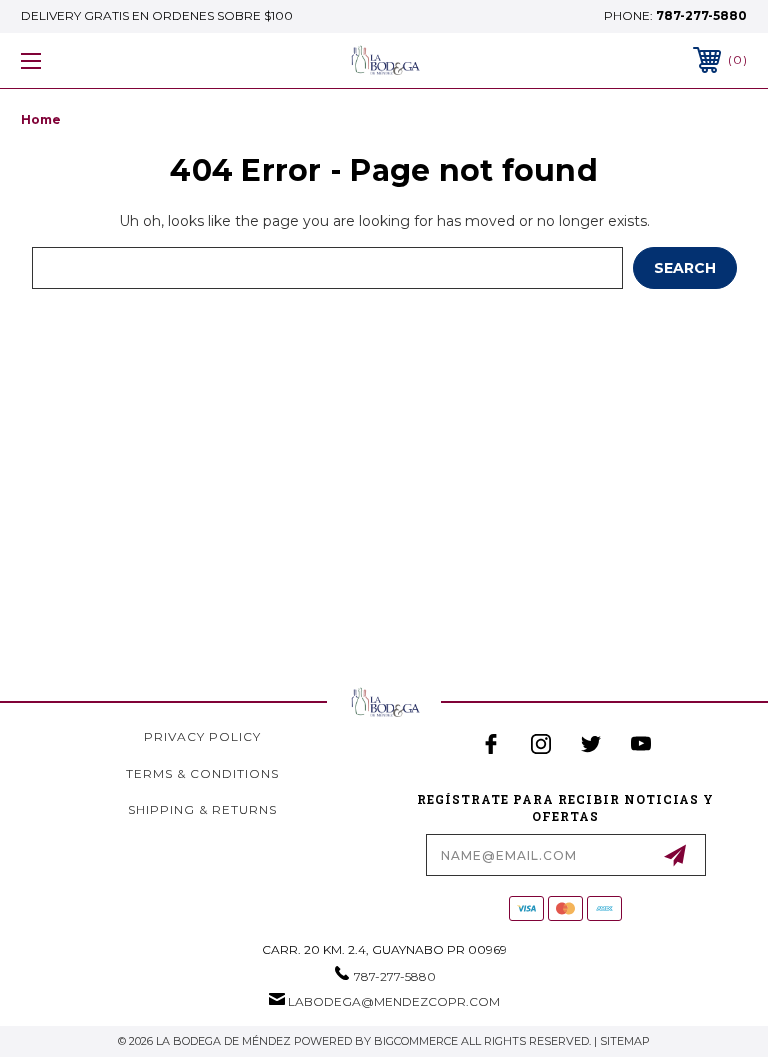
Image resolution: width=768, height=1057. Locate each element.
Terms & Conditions (202, 773)
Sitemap (625, 1041)
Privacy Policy (202, 736)
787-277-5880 (701, 15)
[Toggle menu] (93, 60)
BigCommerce (416, 1041)
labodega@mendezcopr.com (394, 1001)
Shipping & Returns (202, 809)
